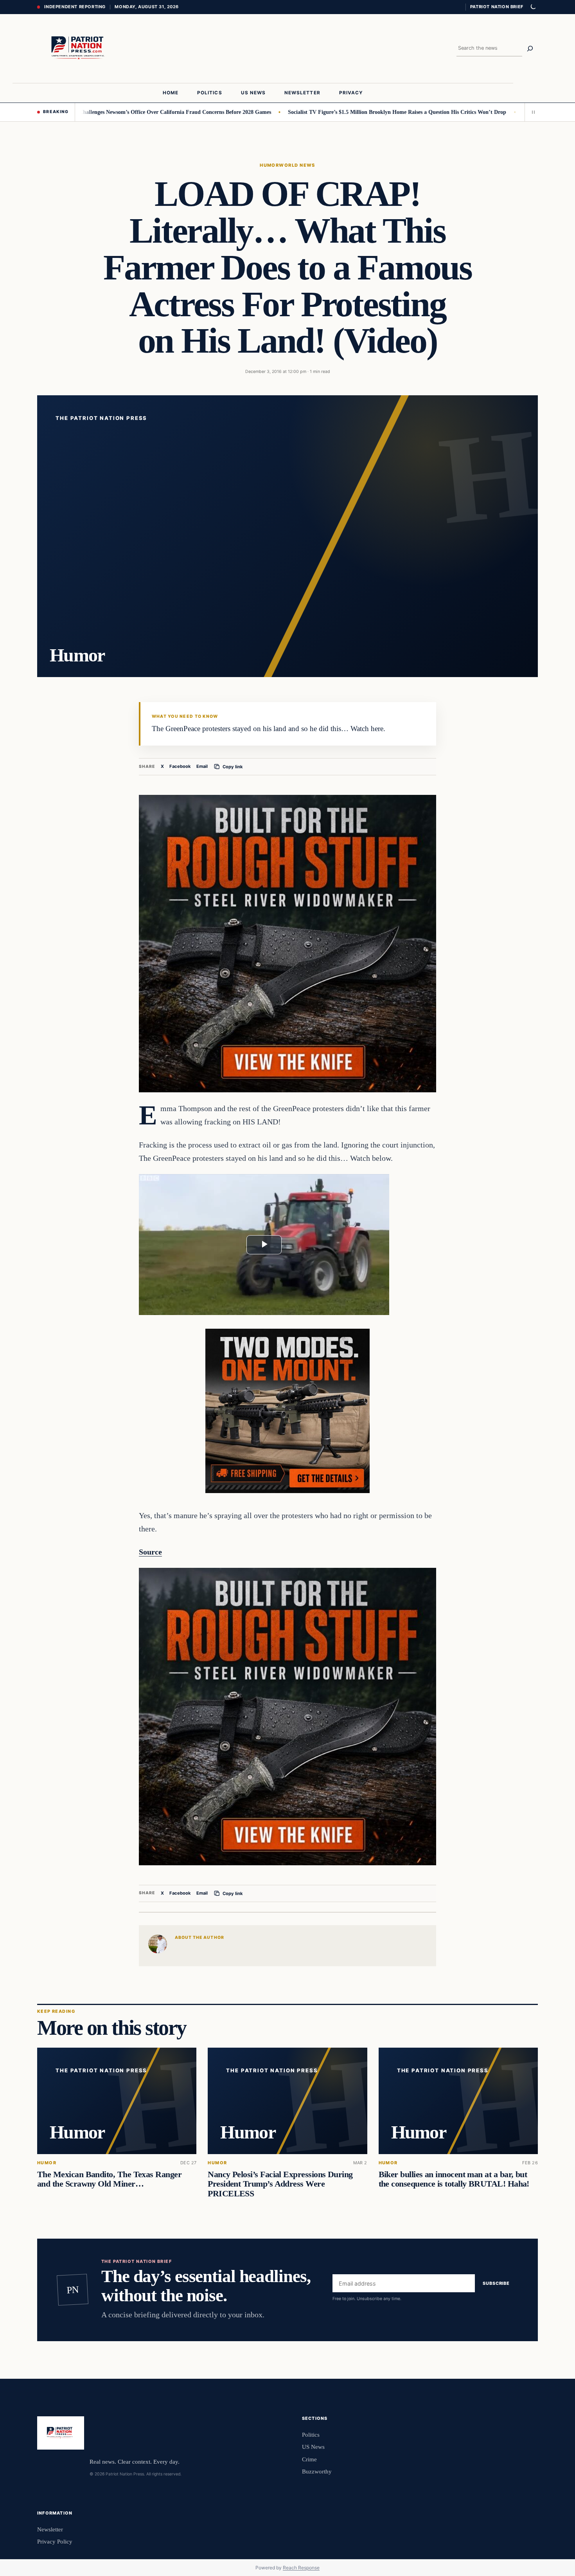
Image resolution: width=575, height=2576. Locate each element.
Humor (269, 165)
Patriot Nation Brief (497, 7)
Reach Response (301, 2568)
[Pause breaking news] (531, 112)
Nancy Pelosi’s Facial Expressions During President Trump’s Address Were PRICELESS (280, 2184)
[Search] (530, 49)
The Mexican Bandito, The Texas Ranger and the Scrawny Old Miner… (109, 2179)
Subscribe (496, 2283)
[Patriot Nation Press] (79, 49)
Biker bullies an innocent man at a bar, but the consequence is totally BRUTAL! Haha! (454, 2179)
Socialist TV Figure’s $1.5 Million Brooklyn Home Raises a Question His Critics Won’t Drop (331, 112)
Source (150, 1552)
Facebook (180, 766)
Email (202, 766)
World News (297, 165)
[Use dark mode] (533, 7)
